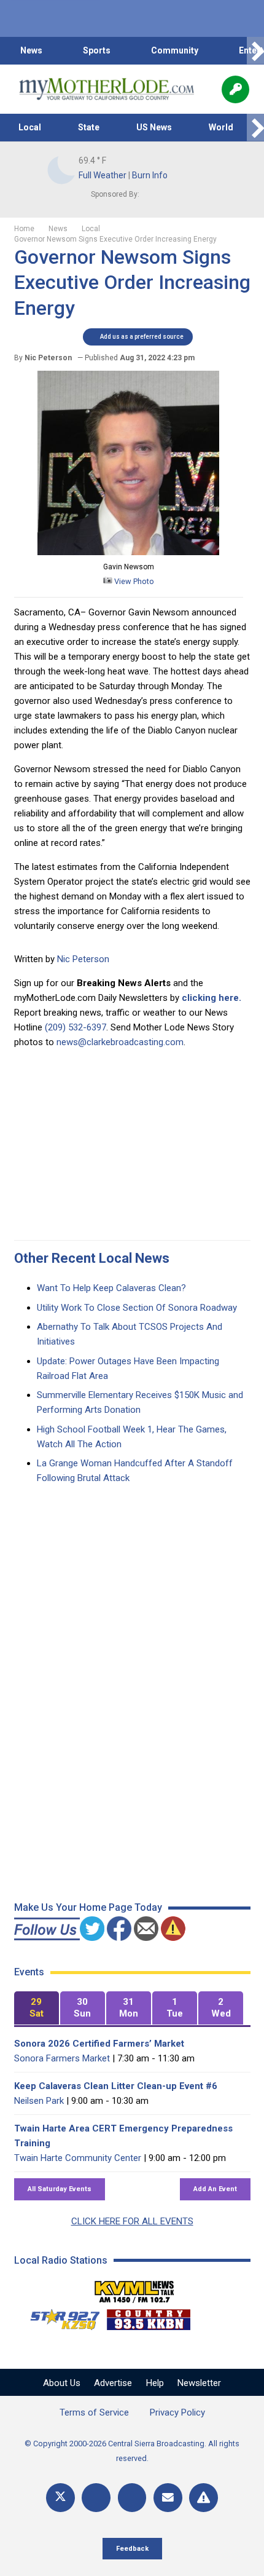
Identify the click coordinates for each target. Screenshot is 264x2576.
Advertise (113, 2383)
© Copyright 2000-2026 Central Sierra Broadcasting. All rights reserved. (132, 2451)
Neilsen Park (39, 2101)
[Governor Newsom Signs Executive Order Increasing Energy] (128, 552)
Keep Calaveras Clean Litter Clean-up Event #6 (116, 2086)
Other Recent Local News (92, 1258)
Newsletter (199, 2383)
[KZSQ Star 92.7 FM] (60, 2317)
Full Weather (103, 175)
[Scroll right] (255, 51)
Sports (97, 50)
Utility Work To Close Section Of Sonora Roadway (137, 1308)
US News (154, 127)
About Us (62, 2383)
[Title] (204, 2498)
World (221, 127)
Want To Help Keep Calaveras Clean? (111, 1288)
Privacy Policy (177, 2412)
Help (155, 2383)
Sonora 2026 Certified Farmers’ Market (99, 2044)
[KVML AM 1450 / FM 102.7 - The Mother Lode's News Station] (134, 2288)
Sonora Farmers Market (62, 2058)
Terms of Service (94, 2412)
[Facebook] (96, 2498)
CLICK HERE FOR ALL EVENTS (132, 2221)
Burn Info (150, 175)
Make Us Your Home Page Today (88, 1907)
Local (30, 127)
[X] (60, 2498)
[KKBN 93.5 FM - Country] (148, 2317)
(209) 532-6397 (76, 1027)
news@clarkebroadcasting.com (120, 1042)
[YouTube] (132, 2498)
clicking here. (212, 998)
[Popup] (235, 89)
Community (175, 50)
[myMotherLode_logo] (107, 89)
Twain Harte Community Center (78, 2158)
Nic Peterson (83, 959)
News (31, 50)
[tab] (37, 2008)
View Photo (133, 581)
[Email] (168, 2498)
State (89, 127)
